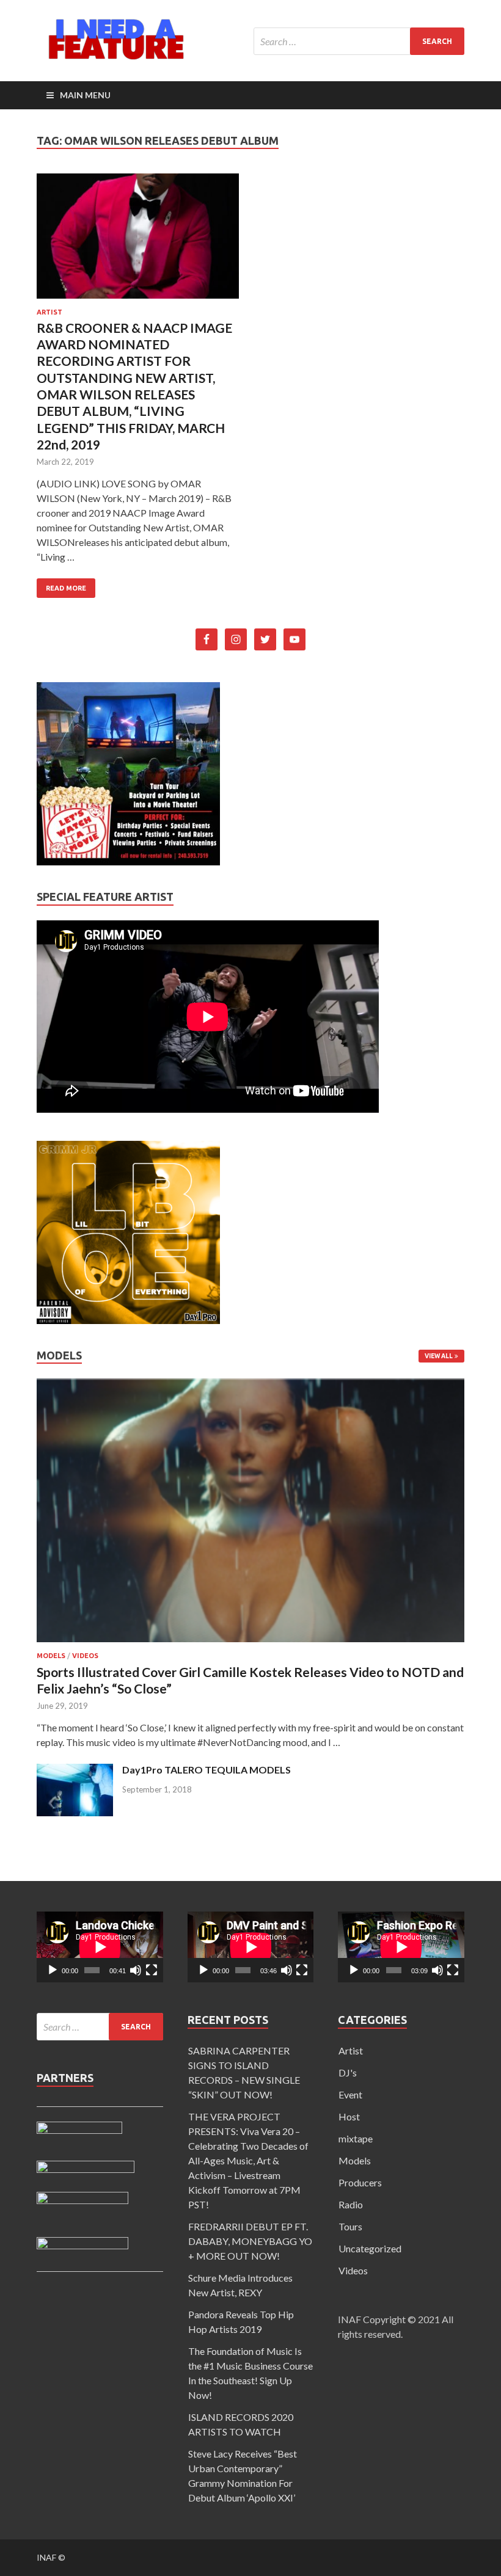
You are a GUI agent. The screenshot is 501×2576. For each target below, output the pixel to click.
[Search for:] (359, 41)
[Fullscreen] (152, 1970)
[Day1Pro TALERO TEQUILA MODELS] (75, 1812)
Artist (49, 312)
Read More (66, 588)
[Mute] (136, 1970)
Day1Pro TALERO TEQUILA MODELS (207, 1770)
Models (51, 1656)
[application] (100, 1947)
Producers (360, 2182)
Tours (350, 2226)
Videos (85, 1656)
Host (349, 2116)
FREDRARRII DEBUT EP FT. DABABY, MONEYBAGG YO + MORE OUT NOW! (250, 2241)
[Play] (53, 1970)
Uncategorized (370, 2248)
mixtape (356, 2138)
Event (350, 2094)
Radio (351, 2204)
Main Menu (85, 95)
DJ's (348, 2072)
